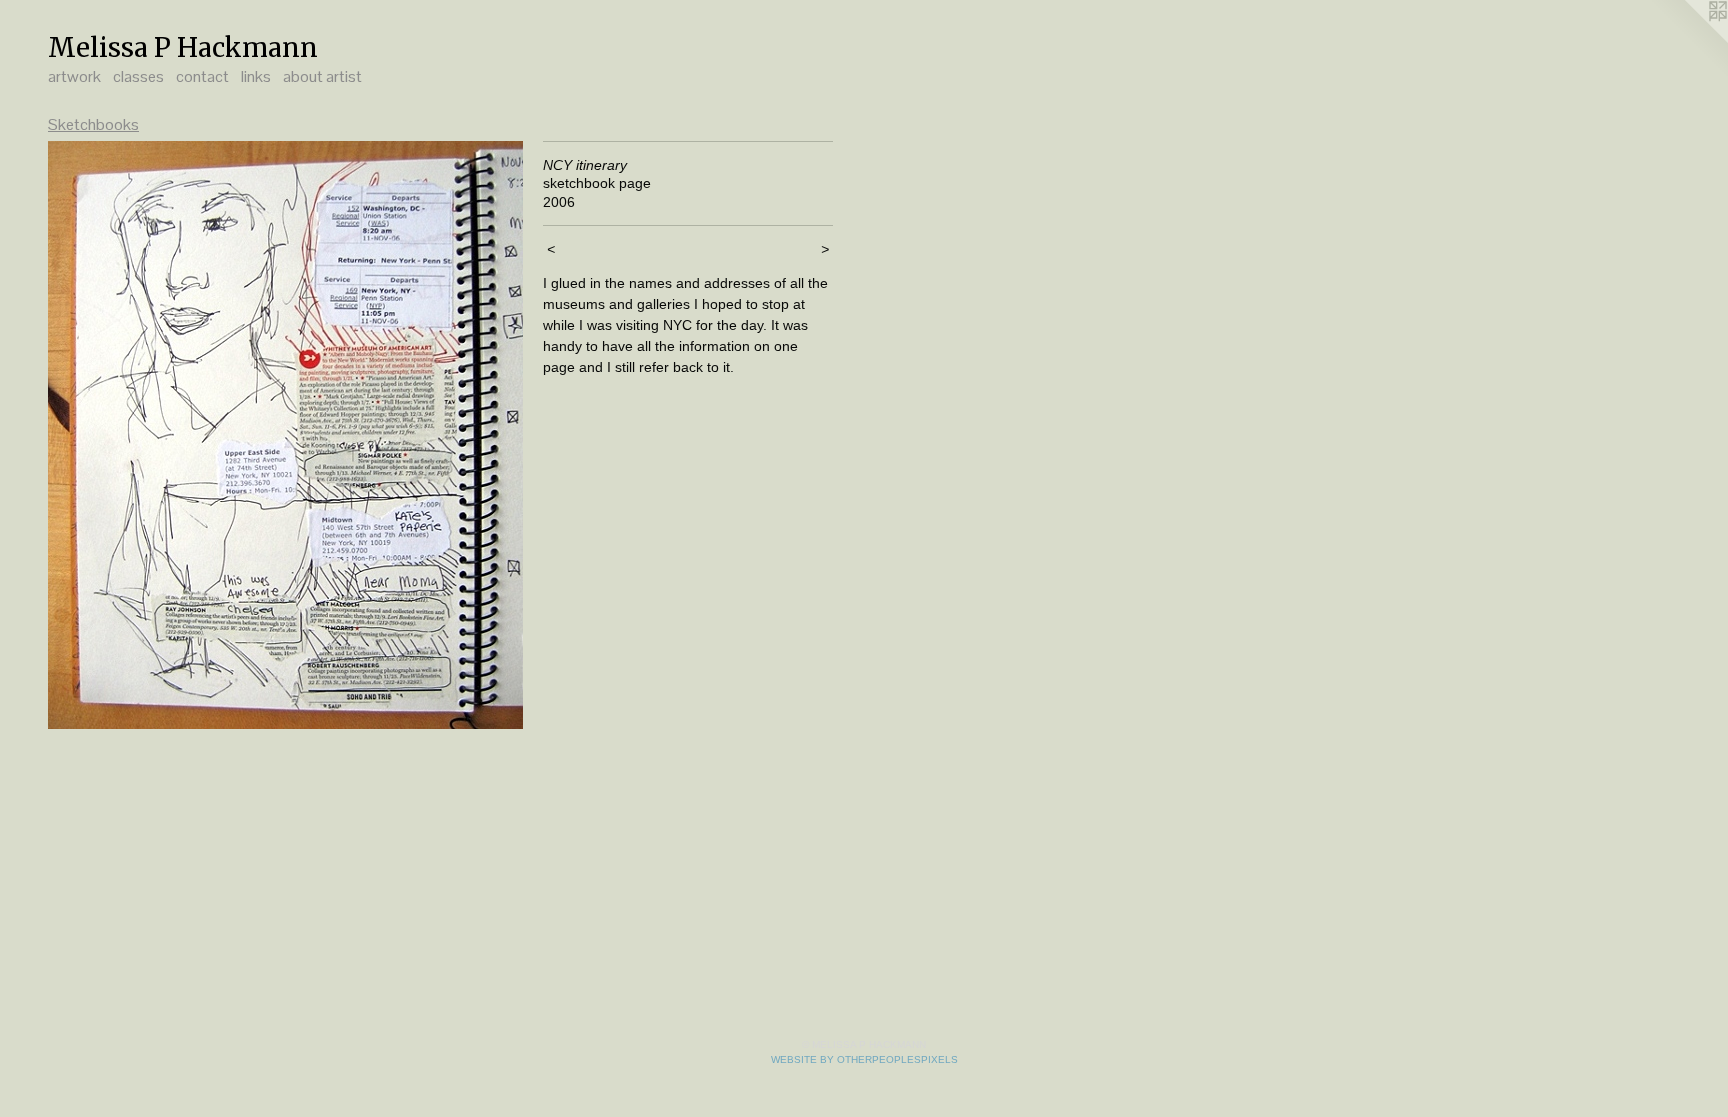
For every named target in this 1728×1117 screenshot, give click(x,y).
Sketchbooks (93, 124)
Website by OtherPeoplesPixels (864, 1059)
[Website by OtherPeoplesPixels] (1688, 40)
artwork (74, 76)
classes (138, 76)
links (256, 76)
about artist (322, 76)
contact (202, 76)
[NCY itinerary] (285, 435)
